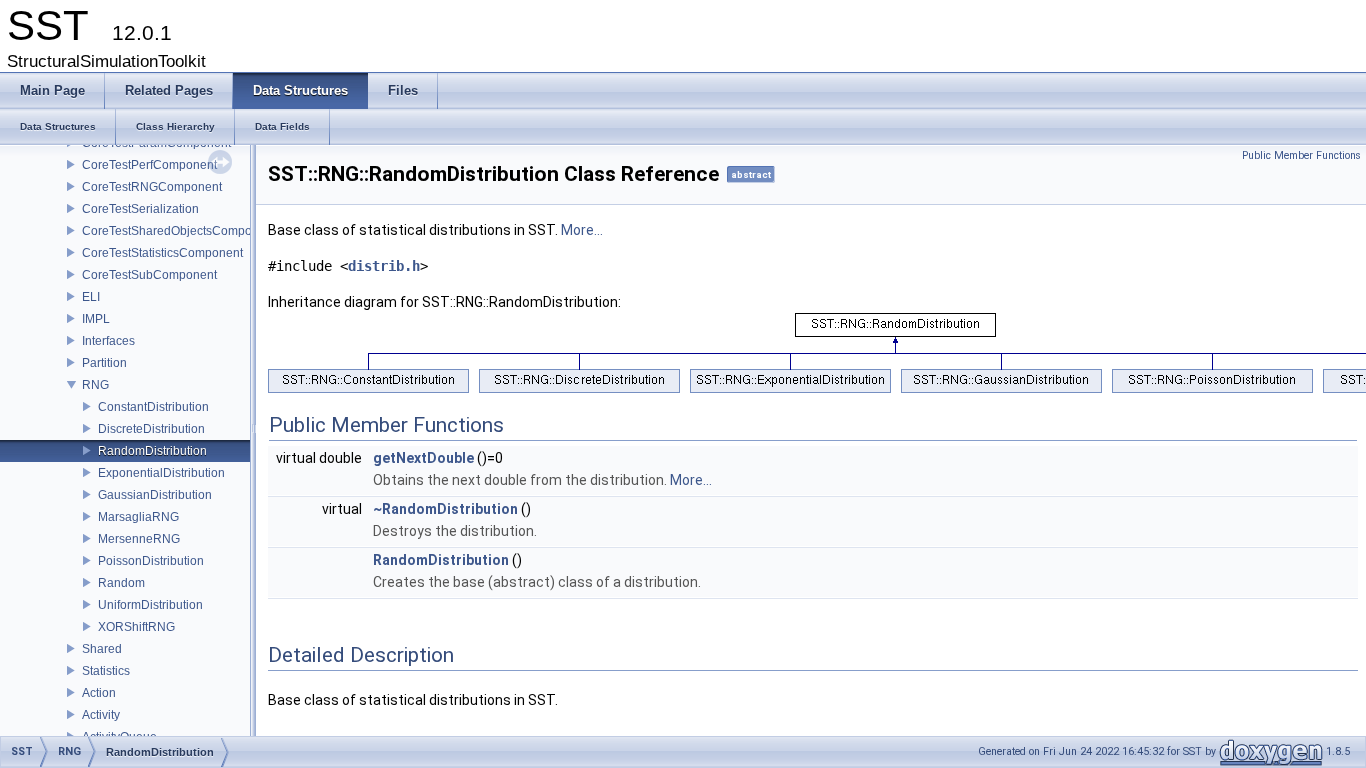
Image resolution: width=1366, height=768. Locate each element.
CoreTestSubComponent (149, 275)
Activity (101, 715)
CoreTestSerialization (140, 209)
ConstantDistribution (153, 407)
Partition (104, 363)
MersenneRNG (139, 539)
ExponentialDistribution (161, 473)
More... (582, 230)
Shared (102, 649)
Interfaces (108, 341)
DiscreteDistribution (151, 429)
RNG (95, 385)
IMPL (96, 319)
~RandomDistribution (445, 509)
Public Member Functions (1301, 155)
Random (121, 583)
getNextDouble (423, 458)
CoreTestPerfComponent (149, 165)
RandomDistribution (152, 451)
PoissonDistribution (151, 561)
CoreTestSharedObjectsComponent (179, 231)
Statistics (106, 671)
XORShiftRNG (136, 627)
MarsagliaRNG (138, 517)
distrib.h (384, 266)
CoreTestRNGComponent (152, 187)
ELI (91, 297)
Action (99, 693)
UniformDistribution (150, 605)
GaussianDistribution (155, 495)
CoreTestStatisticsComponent (162, 253)
